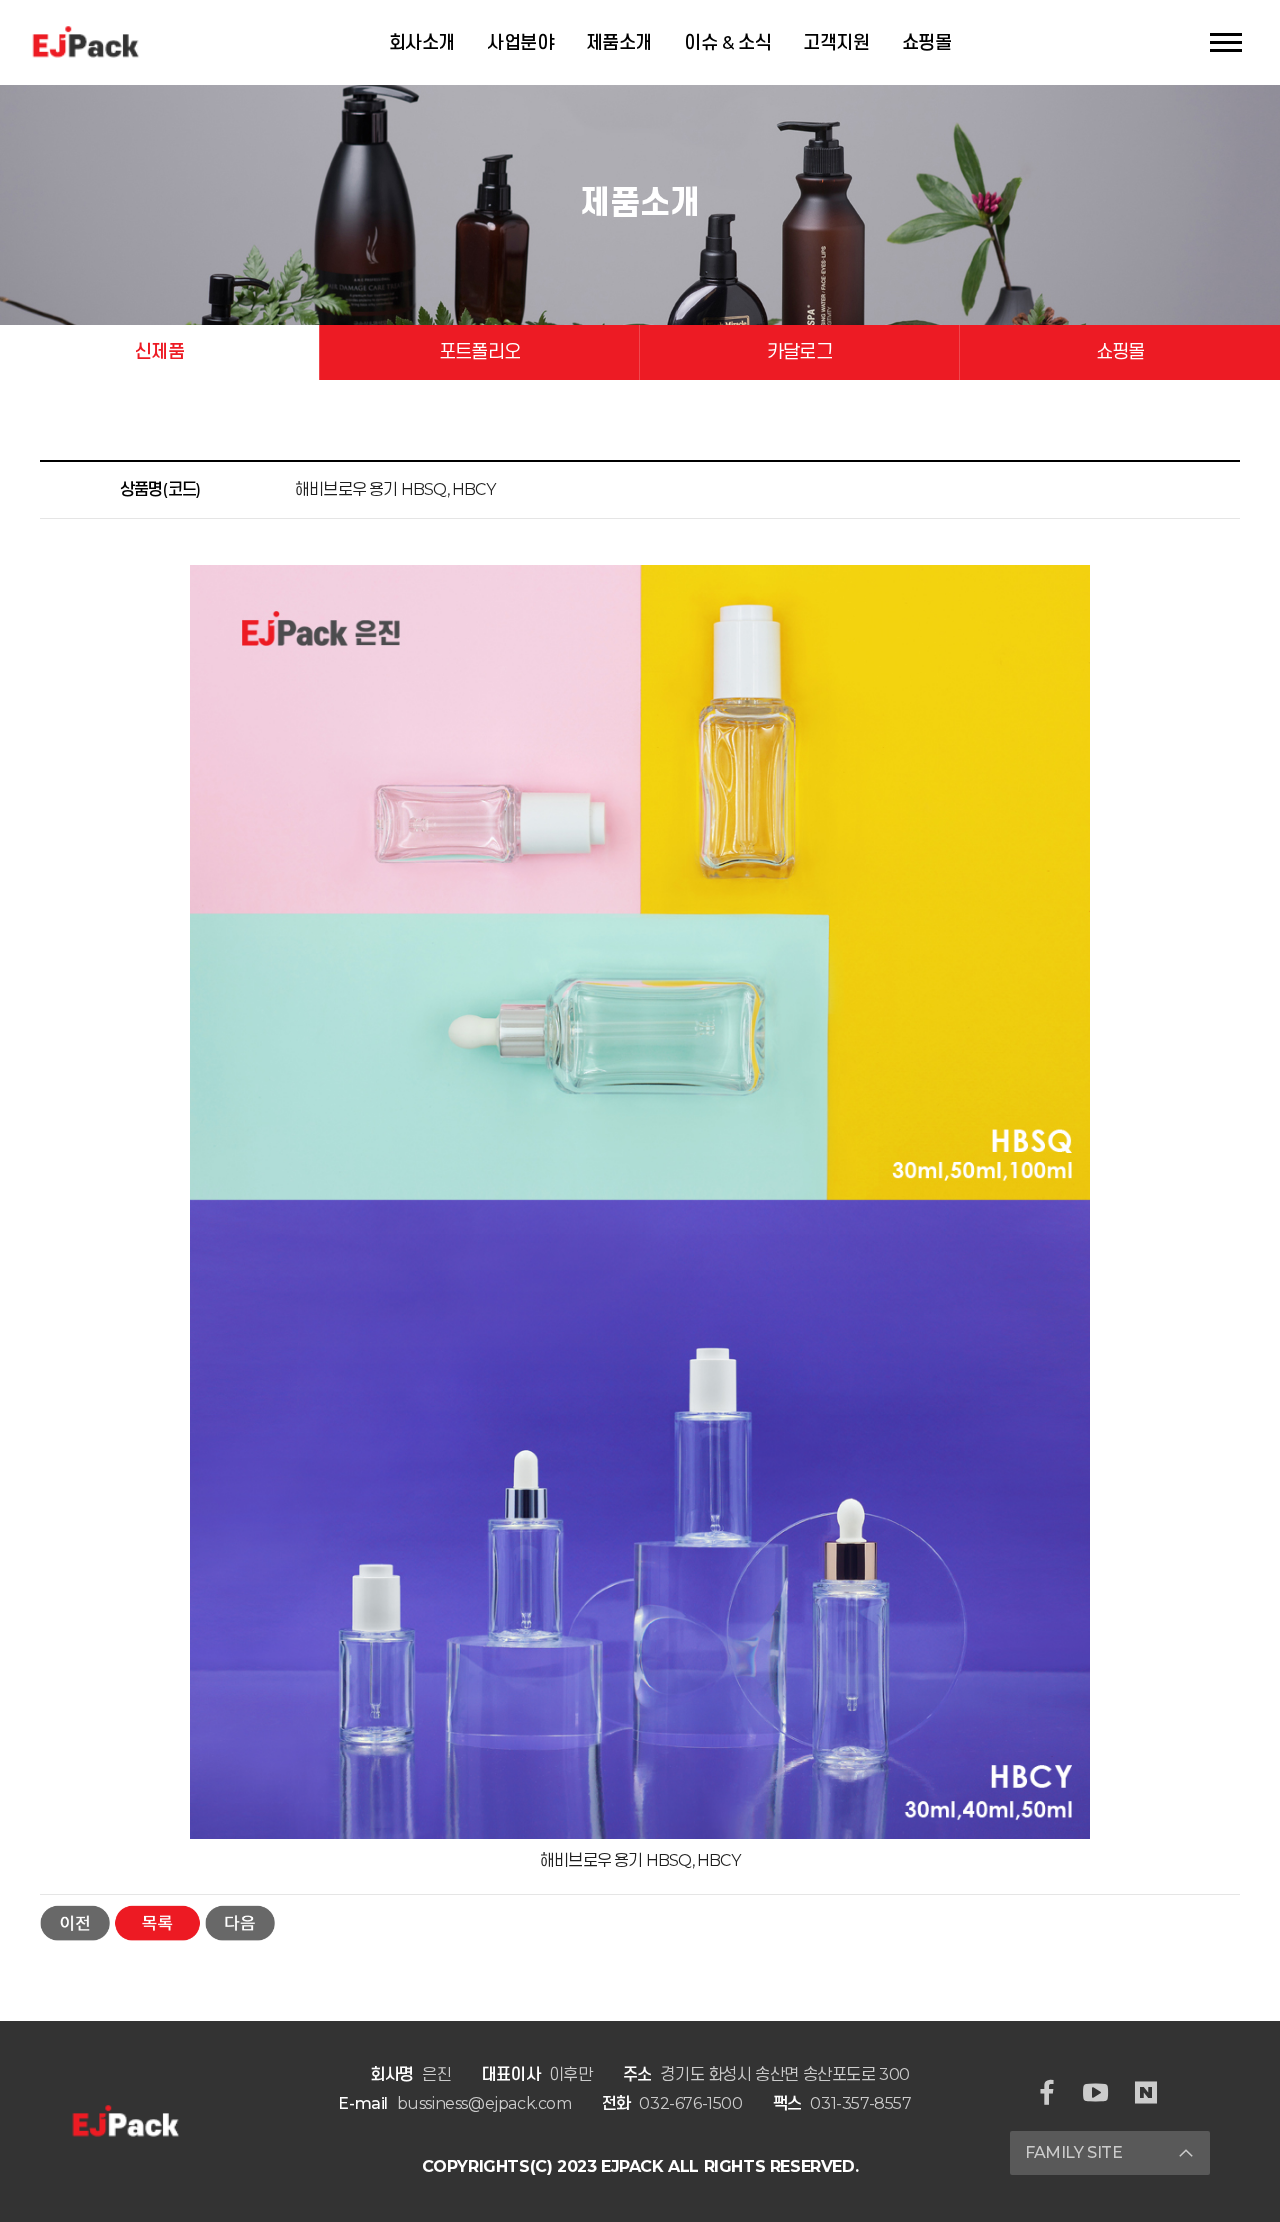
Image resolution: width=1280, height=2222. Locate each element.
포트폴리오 (479, 352)
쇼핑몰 (927, 43)
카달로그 (799, 352)
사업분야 (520, 43)
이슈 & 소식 (727, 43)
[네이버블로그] (1146, 2094)
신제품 (159, 352)
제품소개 (619, 43)
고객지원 (836, 43)
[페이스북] (1047, 2094)
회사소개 (422, 43)
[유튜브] (1096, 2094)
